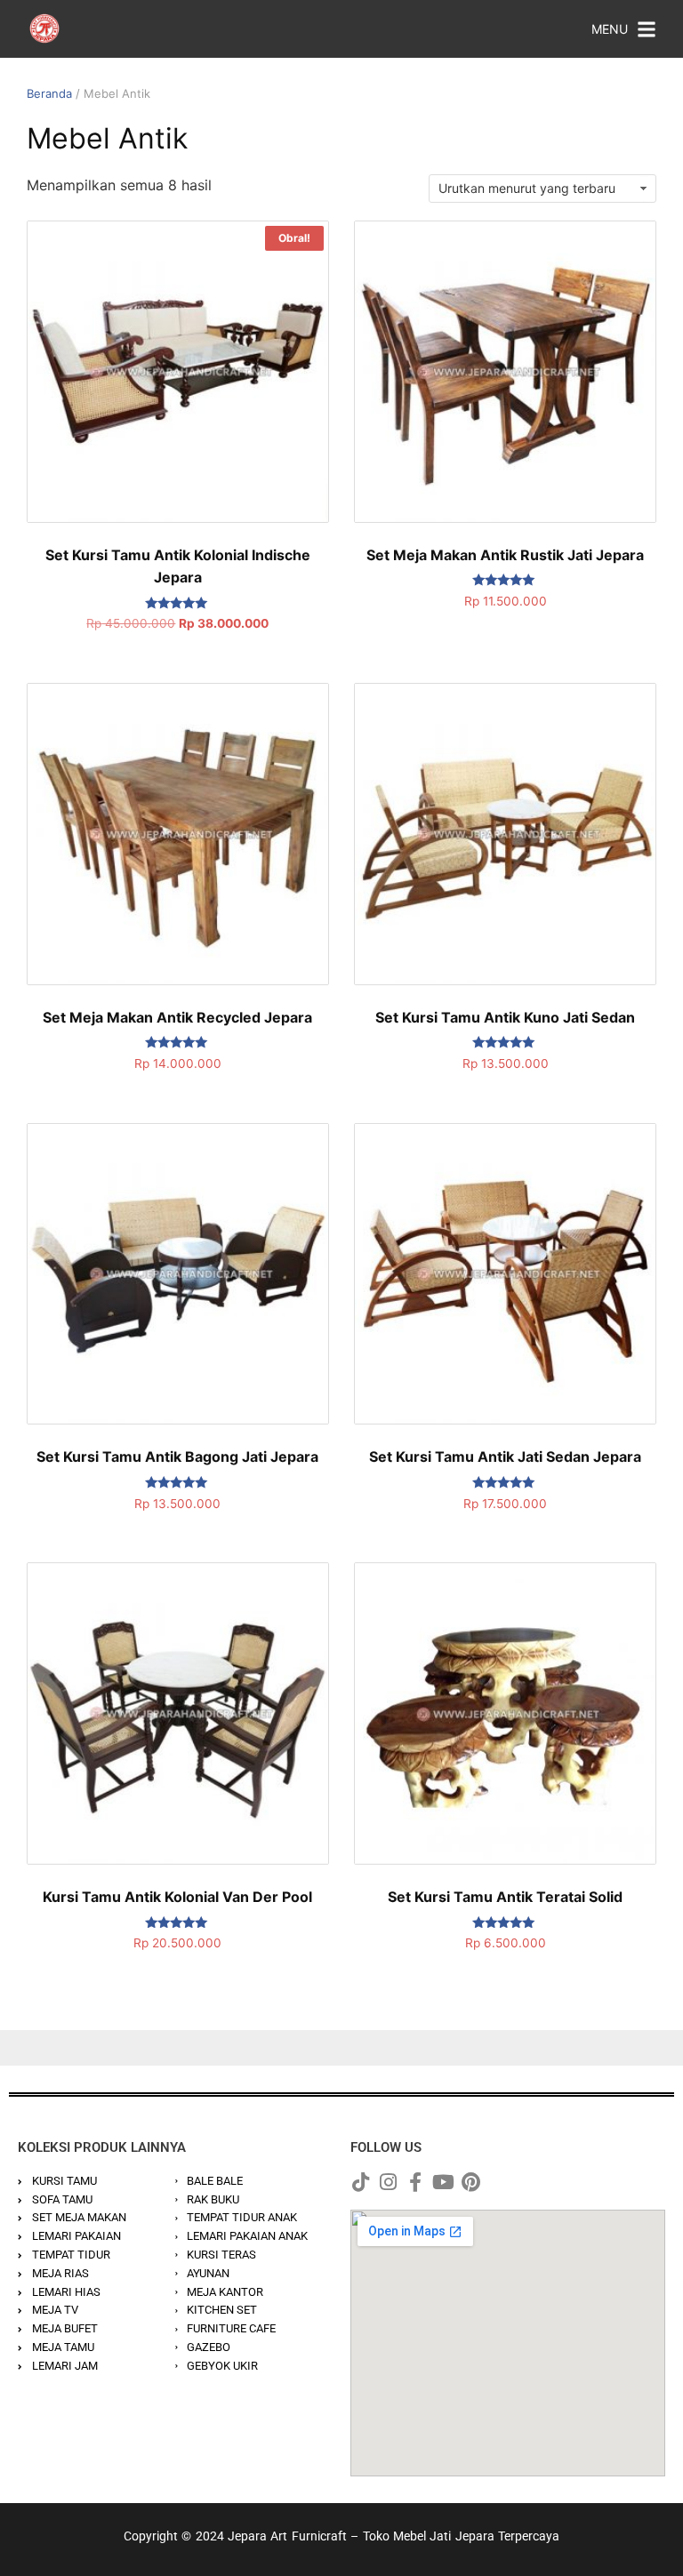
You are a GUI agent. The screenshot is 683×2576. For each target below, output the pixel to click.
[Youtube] (443, 2182)
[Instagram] (388, 2182)
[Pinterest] (470, 2182)
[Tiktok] (360, 2182)
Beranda (49, 93)
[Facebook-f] (415, 2182)
